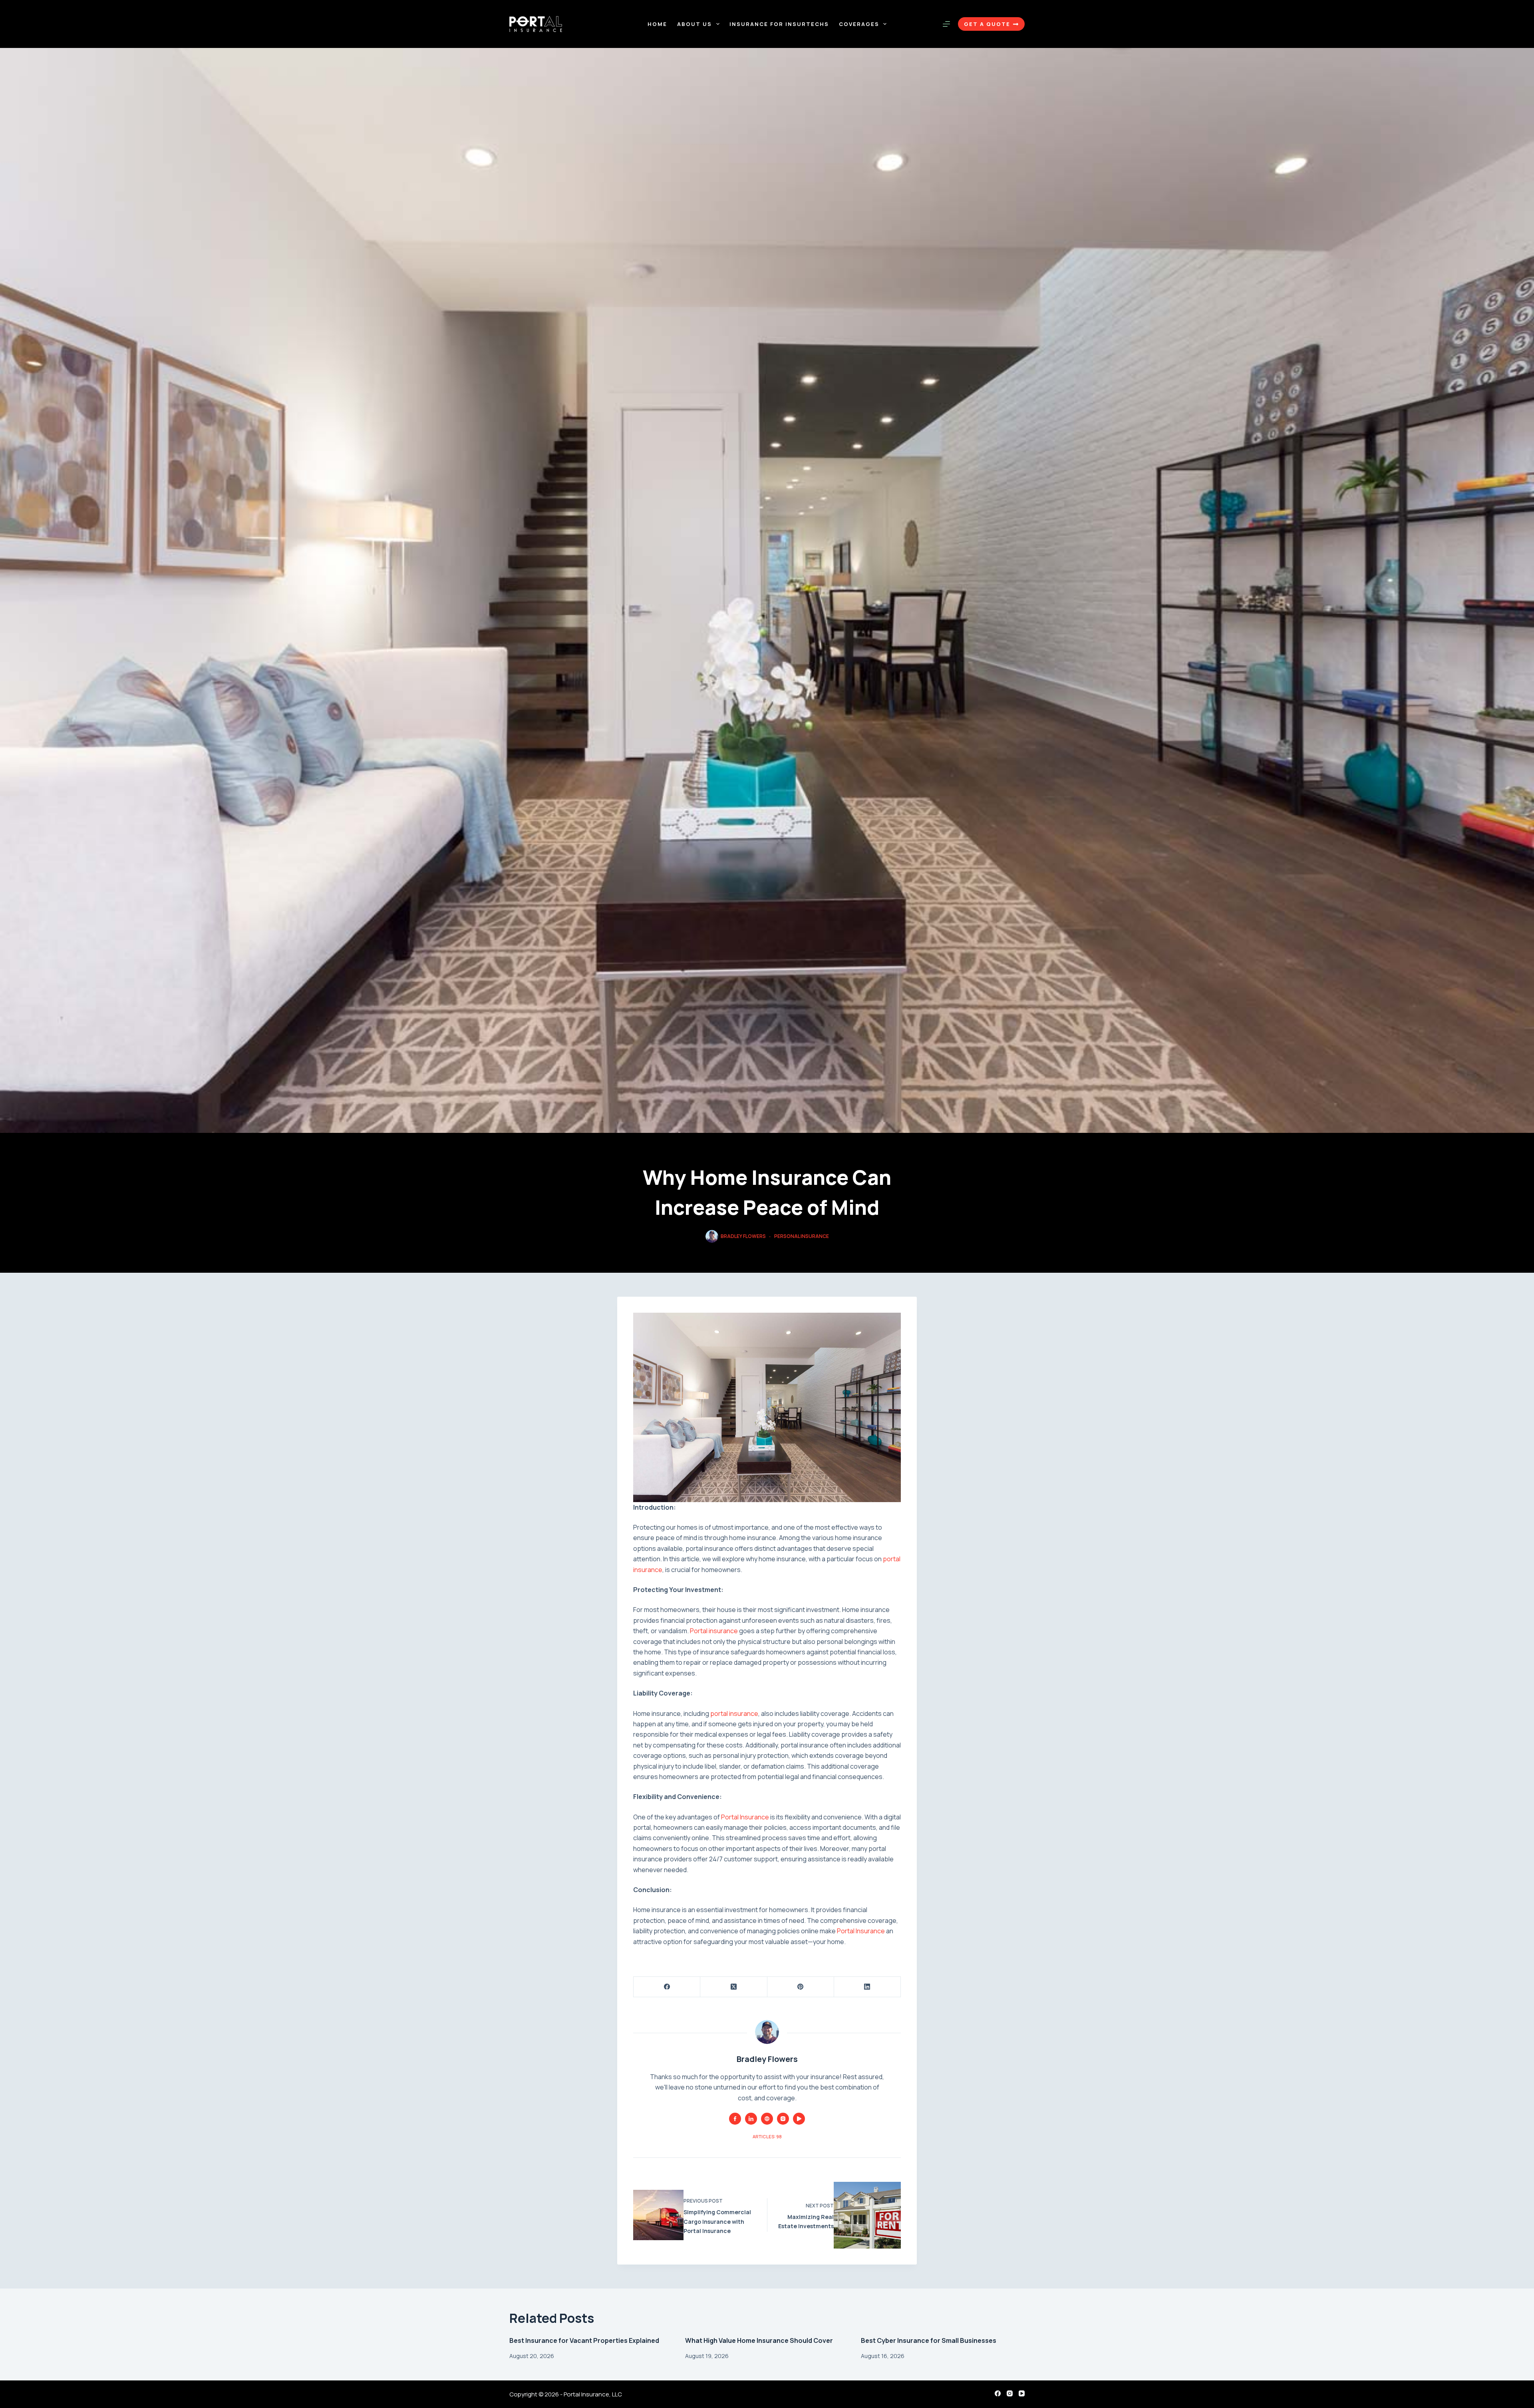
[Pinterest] (801, 1987)
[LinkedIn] (867, 1987)
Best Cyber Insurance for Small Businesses (929, 2340)
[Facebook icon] (735, 2119)
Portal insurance (714, 1631)
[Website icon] (767, 2119)
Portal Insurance (744, 1817)
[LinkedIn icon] (751, 2119)
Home (657, 24)
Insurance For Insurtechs (779, 24)
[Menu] (946, 24)
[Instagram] (1010, 2393)
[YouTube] (1022, 2393)
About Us (694, 24)
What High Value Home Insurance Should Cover (759, 2340)
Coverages (859, 24)
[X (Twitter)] (734, 1987)
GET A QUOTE (987, 24)
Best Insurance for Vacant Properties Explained (584, 2340)
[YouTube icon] (799, 2119)
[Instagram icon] (783, 2119)
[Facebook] (667, 1987)
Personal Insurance (802, 1236)
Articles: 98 (767, 2136)
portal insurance (734, 1713)
